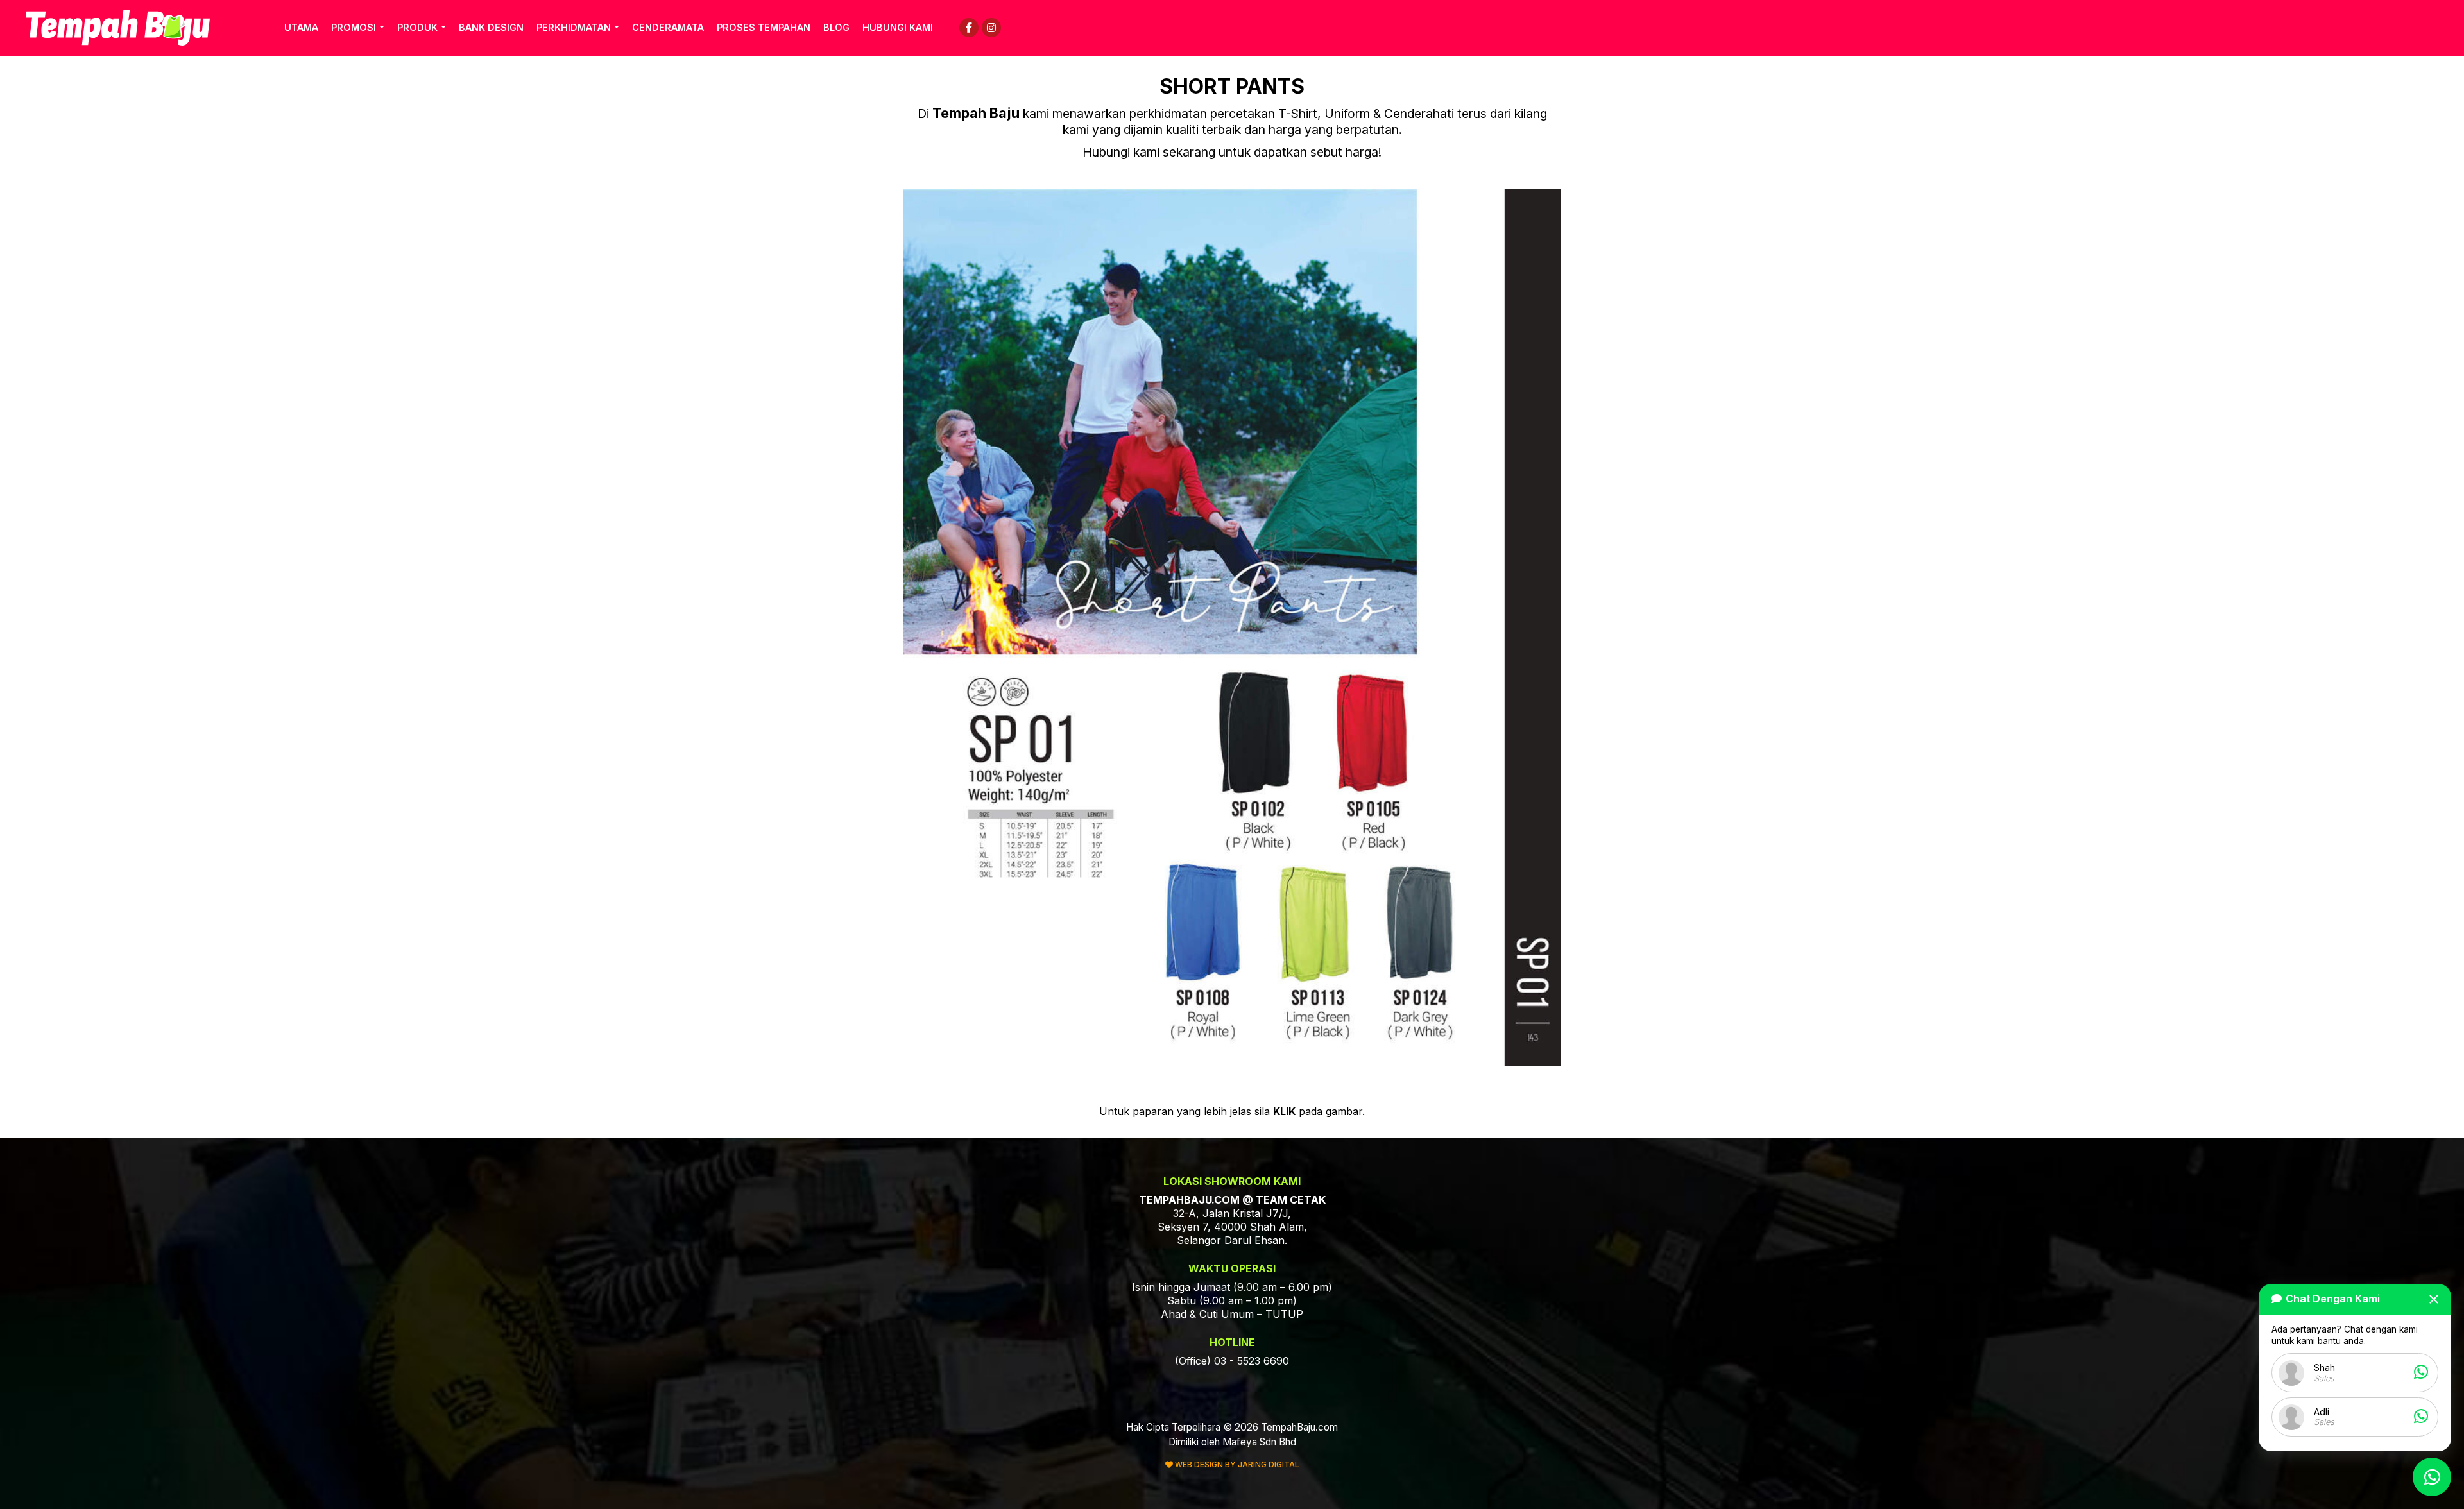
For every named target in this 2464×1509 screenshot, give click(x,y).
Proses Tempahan (764, 27)
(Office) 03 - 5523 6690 (1232, 1361)
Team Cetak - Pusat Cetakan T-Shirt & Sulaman (118, 28)
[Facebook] (969, 28)
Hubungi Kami (898, 27)
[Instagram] (991, 28)
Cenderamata (668, 27)
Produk (417, 27)
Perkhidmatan (574, 27)
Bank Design (491, 27)
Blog (836, 27)
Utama (301, 27)
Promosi (354, 27)
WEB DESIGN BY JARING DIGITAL (1236, 1464)
